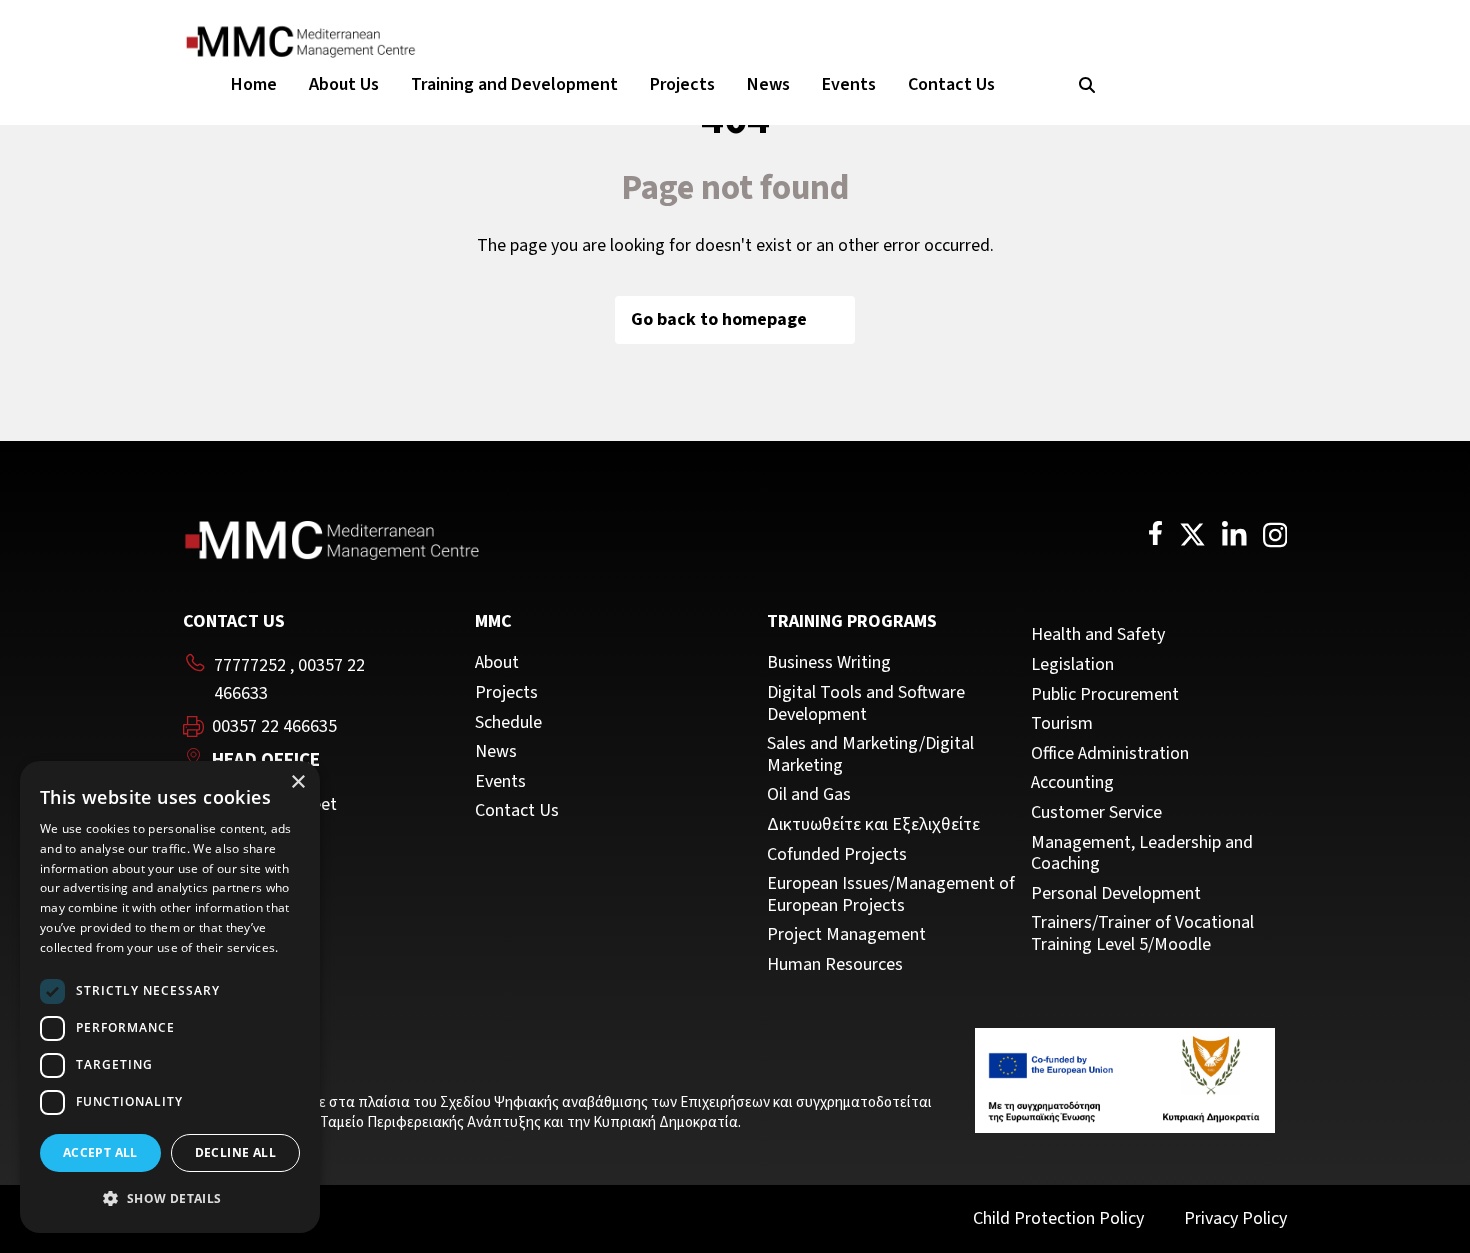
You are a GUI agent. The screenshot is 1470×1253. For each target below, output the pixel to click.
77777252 (250, 665)
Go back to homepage (719, 319)
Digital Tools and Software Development (866, 703)
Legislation (1072, 665)
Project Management (846, 935)
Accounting (1072, 783)
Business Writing (829, 663)
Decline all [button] (235, 1152)
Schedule (508, 723)
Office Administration (1110, 754)
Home (254, 84)
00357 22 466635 (274, 727)
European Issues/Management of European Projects (891, 894)
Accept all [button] (100, 1152)
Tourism (1062, 724)
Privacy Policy (1235, 1218)
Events (849, 84)
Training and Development (514, 84)
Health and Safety (1098, 635)
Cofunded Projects (837, 855)
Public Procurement (1105, 695)
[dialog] (170, 997)
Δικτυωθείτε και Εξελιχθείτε (873, 825)
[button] (170, 1199)
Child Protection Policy (1058, 1218)
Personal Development (1116, 894)
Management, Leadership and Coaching (1142, 853)
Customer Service (1096, 813)
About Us (344, 84)
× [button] (297, 782)
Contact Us (951, 84)
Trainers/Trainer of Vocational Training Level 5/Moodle (1142, 933)
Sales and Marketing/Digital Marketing (870, 754)
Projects (682, 84)
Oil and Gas (809, 795)
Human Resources (835, 965)
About (497, 663)
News (768, 84)
